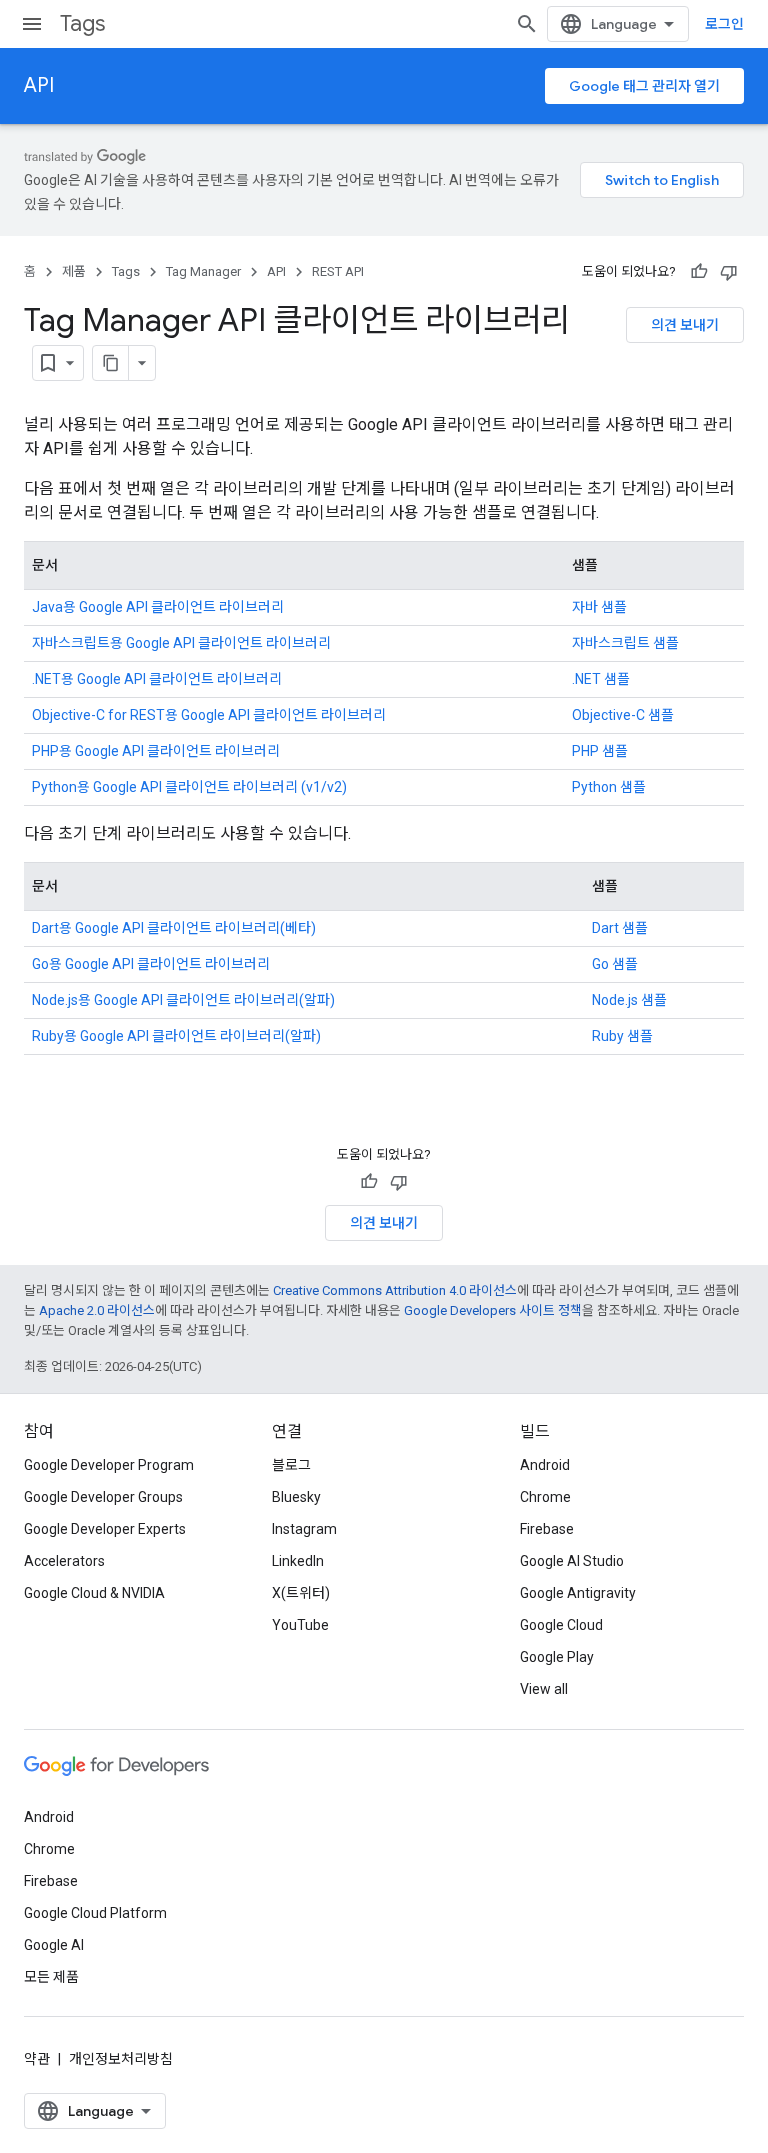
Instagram (304, 1529)
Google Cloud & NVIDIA (94, 1593)
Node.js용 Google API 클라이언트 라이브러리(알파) (183, 1000)
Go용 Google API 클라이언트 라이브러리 (151, 964)
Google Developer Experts (105, 1529)
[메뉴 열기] (32, 24)
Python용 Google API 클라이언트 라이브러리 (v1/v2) (189, 787)
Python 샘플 (609, 787)
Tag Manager (203, 271)
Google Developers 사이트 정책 (493, 1310)
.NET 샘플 (601, 679)
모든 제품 (51, 1977)
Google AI (54, 1945)
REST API (338, 271)
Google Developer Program (109, 1465)
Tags (82, 23)
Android (545, 1465)
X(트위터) (301, 1593)
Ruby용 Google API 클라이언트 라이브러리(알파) (176, 1036)
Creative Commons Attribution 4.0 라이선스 (395, 1290)
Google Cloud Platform (95, 1913)
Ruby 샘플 (622, 1036)
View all (544, 1689)
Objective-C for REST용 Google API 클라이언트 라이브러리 (209, 715)
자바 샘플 (599, 607)
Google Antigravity (578, 1593)
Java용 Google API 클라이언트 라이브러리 (158, 607)
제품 (74, 271)
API (39, 85)
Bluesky (296, 1497)
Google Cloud (561, 1625)
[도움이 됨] (699, 272)
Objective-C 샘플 (623, 715)
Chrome (545, 1497)
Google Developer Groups (103, 1497)
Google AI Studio (572, 1561)
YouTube (300, 1625)
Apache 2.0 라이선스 (97, 1310)
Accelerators (64, 1561)
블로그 (291, 1465)
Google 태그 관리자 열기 (644, 86)
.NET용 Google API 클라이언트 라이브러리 (157, 679)
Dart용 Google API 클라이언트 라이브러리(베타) (174, 928)
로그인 (724, 24)
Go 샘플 (615, 964)
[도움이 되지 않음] (729, 272)
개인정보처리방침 (121, 2059)
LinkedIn (298, 1561)
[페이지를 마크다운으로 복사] (111, 363)
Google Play (557, 1657)
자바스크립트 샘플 (625, 643)
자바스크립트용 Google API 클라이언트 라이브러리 (181, 643)
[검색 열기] (527, 24)
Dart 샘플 (620, 928)
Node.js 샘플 (629, 1000)
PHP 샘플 (600, 751)
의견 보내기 (685, 325)
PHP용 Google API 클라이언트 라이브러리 (156, 751)
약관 (37, 2059)
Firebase (547, 1529)
